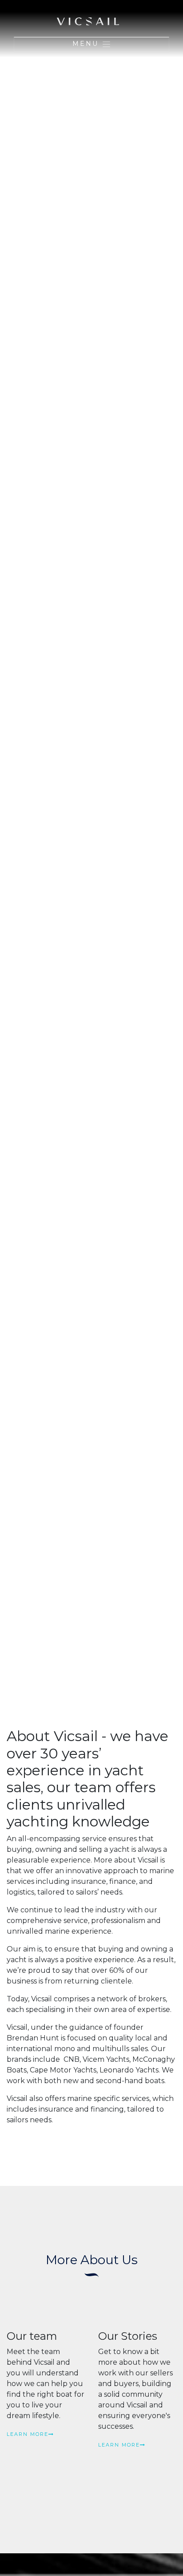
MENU (87, 44)
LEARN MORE (28, 2434)
